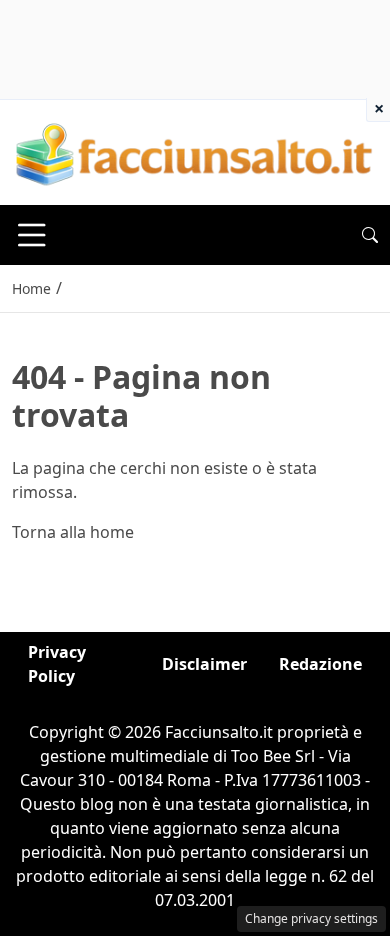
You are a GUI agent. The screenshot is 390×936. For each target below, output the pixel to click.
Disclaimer (204, 664)
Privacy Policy (57, 664)
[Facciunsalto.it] (195, 151)
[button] (370, 235)
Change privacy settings (311, 918)
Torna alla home (73, 532)
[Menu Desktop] (32, 235)
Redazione (320, 664)
